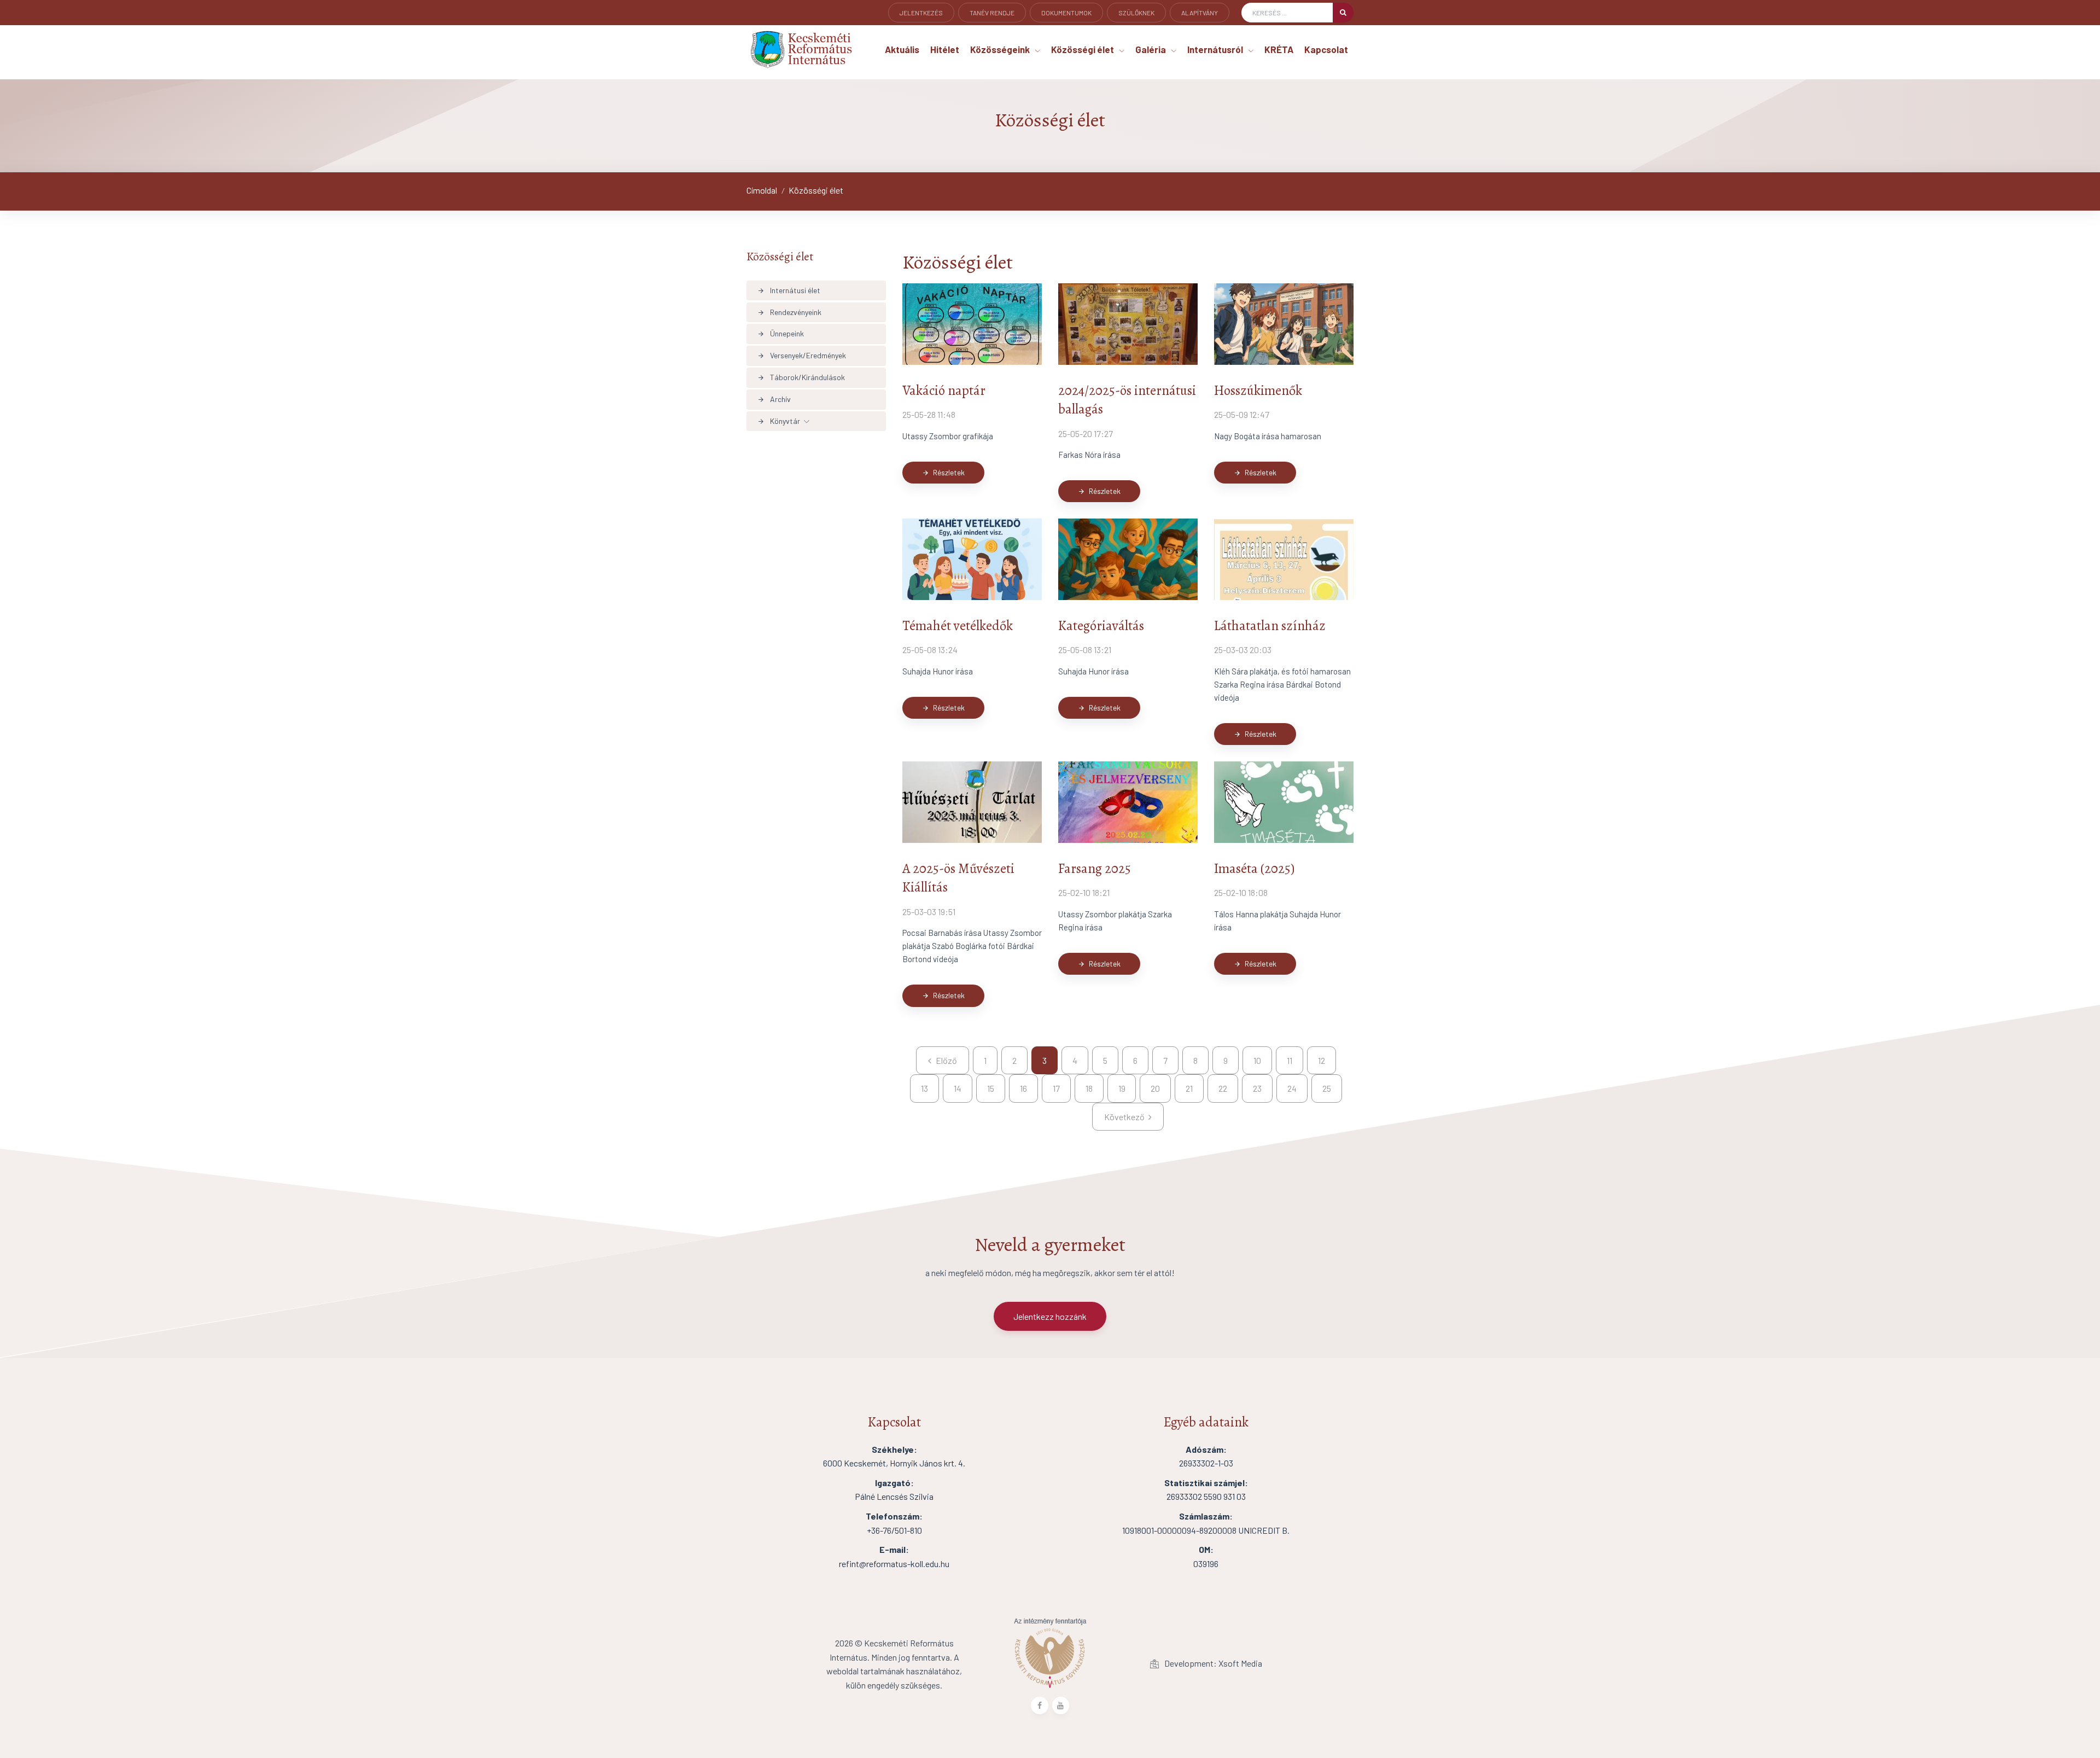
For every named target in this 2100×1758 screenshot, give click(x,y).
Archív (774, 399)
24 (1292, 1088)
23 (1257, 1088)
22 (1223, 1088)
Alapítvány (1200, 13)
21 (1189, 1088)
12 (1322, 1060)
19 (1122, 1088)
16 (1023, 1088)
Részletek (943, 472)
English (913, 28)
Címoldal (762, 190)
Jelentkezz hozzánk (1050, 1316)
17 (1056, 1088)
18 (1089, 1088)
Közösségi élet (816, 190)
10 (1257, 1060)
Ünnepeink (781, 333)
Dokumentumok (1066, 13)
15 (991, 1088)
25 (1327, 1088)
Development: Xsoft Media (1212, 1663)
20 (1155, 1088)
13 (924, 1088)
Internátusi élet (789, 290)
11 (1290, 1060)
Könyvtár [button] (779, 421)
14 (958, 1088)
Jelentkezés (921, 13)
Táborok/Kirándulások (801, 377)
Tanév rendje (992, 13)
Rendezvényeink (789, 312)
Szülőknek (1136, 13)
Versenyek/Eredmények (802, 355)
